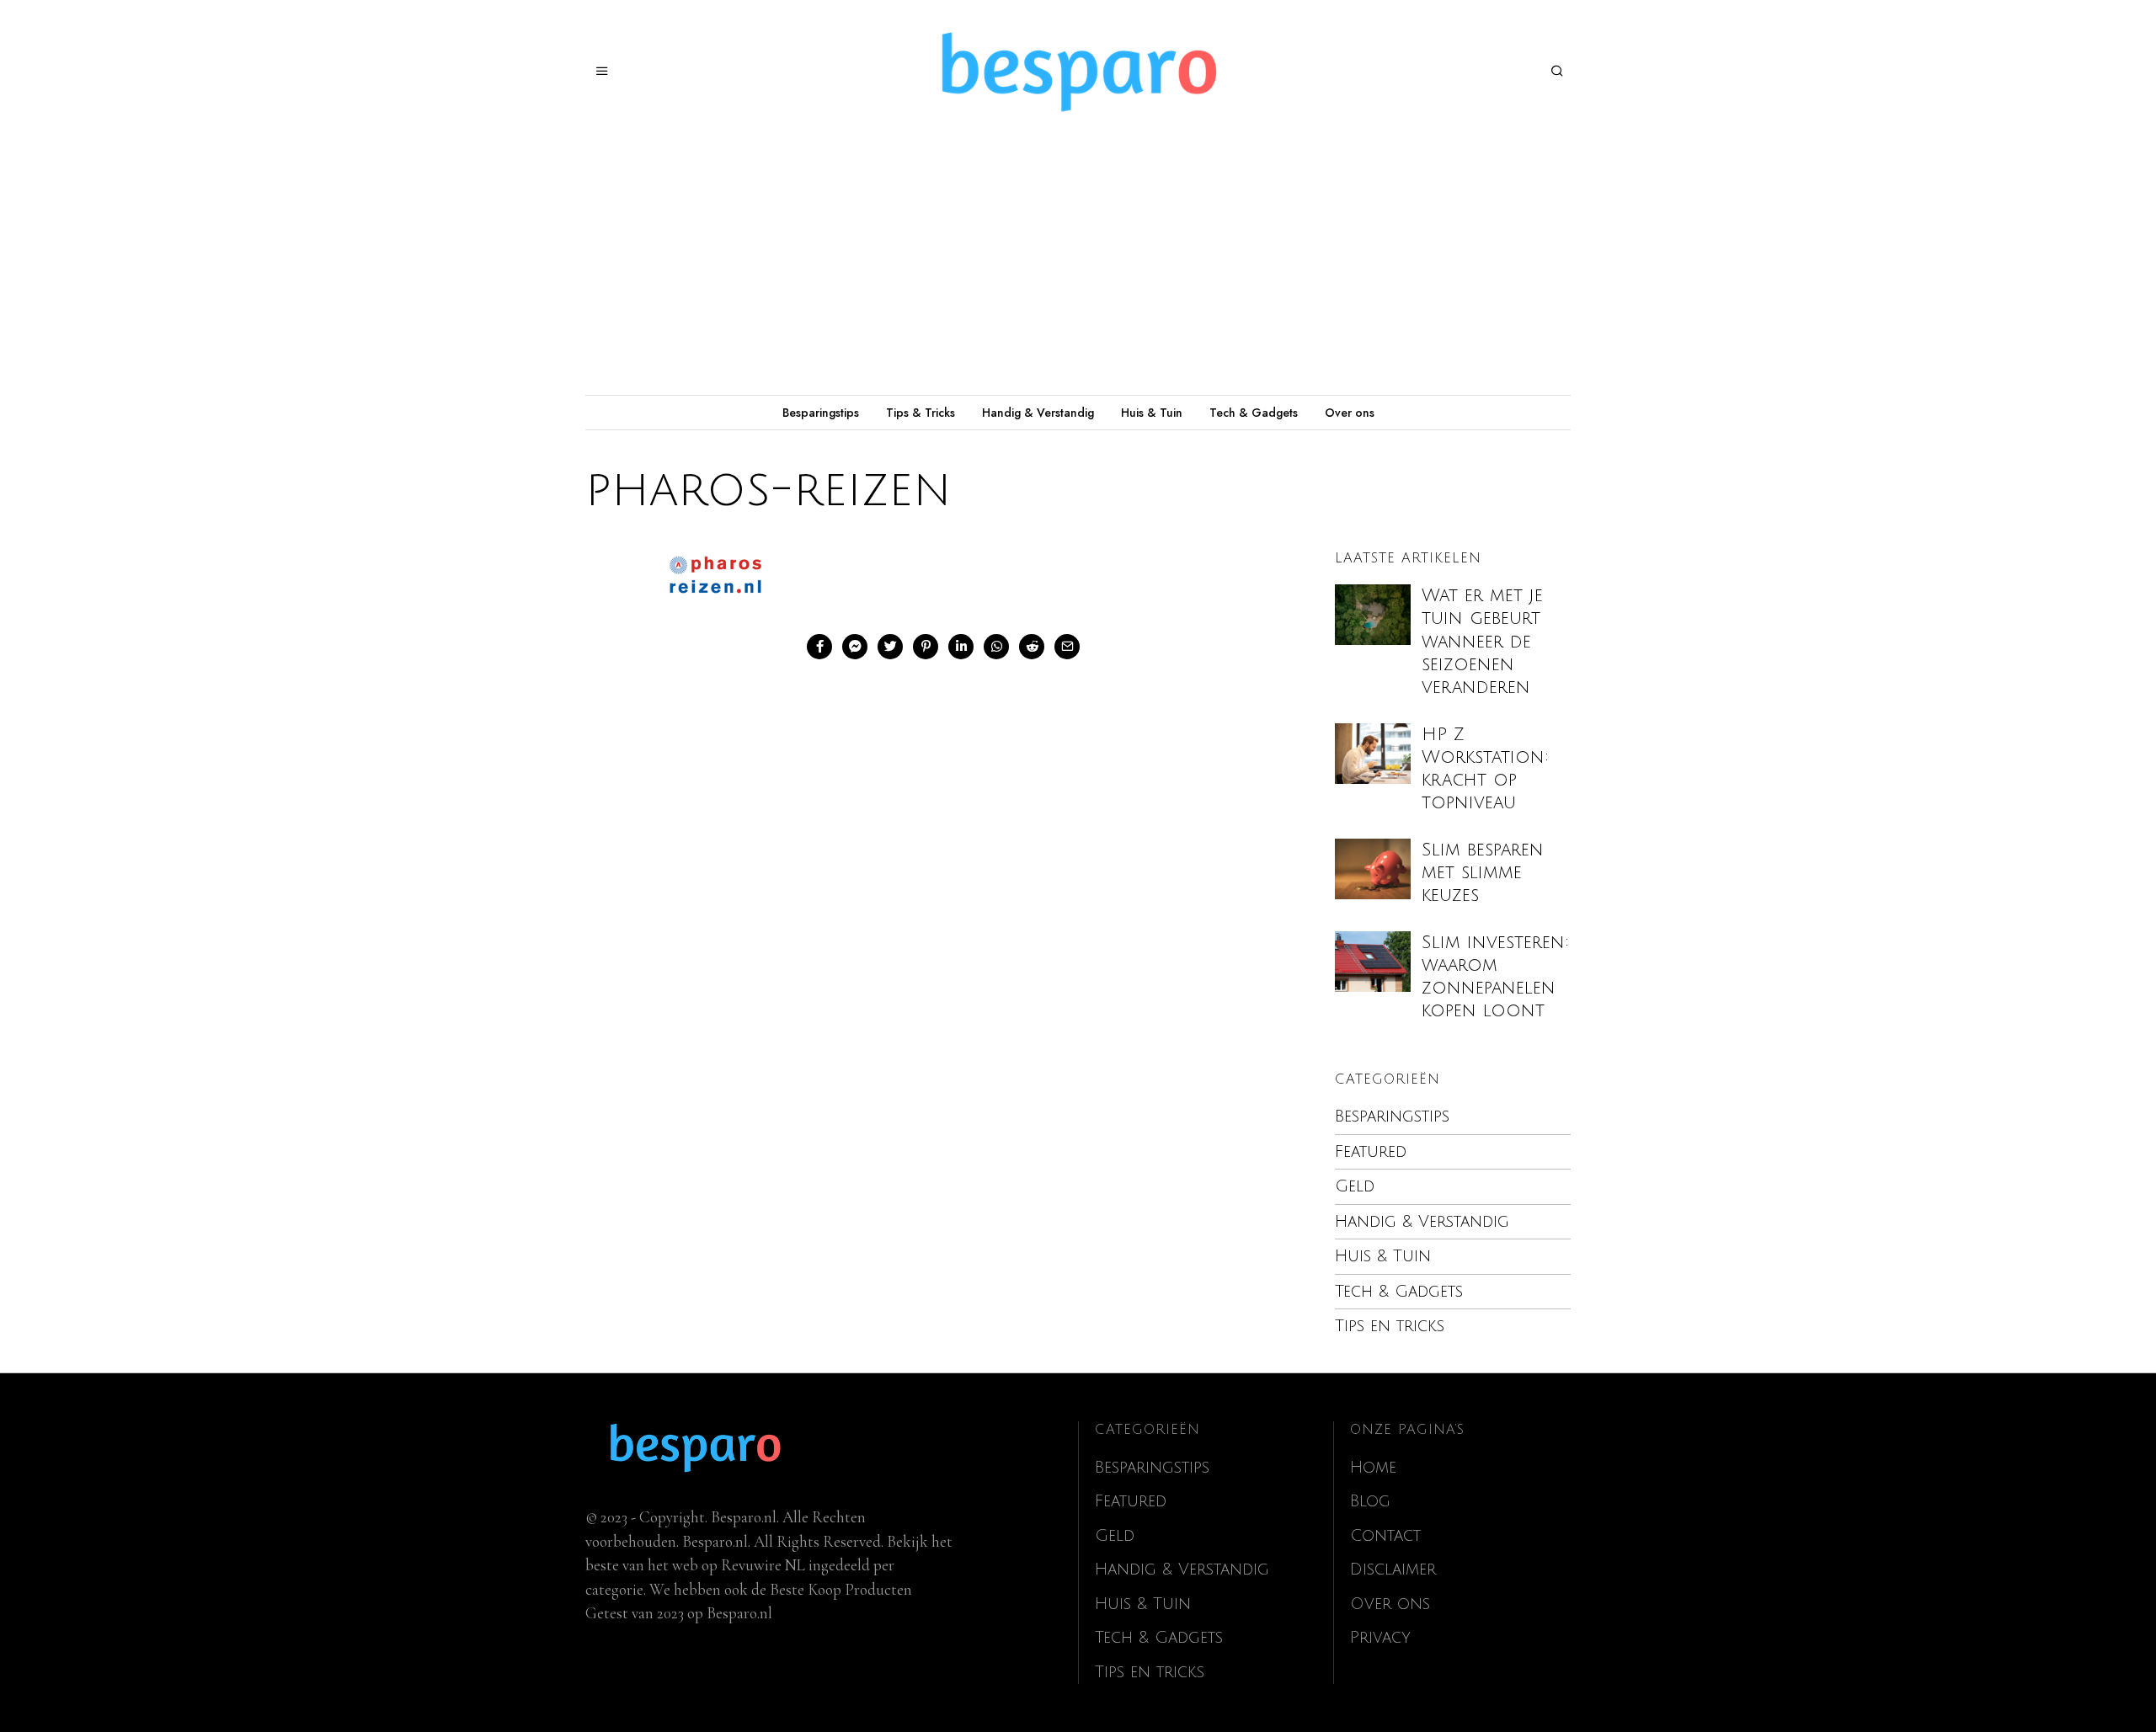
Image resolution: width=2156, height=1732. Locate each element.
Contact (1385, 1536)
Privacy (1380, 1638)
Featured (1371, 1152)
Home (1373, 1468)
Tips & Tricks (921, 413)
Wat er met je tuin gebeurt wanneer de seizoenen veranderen (1482, 642)
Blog (1370, 1501)
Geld (1355, 1186)
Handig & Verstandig (1038, 413)
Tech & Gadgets (1254, 413)
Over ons (1350, 413)
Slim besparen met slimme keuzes (1483, 873)
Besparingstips (821, 413)
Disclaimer (1393, 1569)
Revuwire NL (763, 1565)
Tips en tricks (1390, 1326)
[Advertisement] (1078, 269)
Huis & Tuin (1152, 413)
